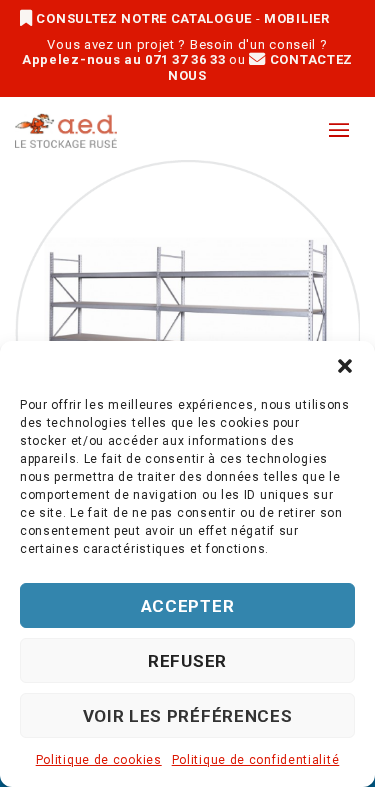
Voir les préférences (188, 716)
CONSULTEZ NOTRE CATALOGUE (144, 18)
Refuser (187, 661)
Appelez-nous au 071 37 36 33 (124, 59)
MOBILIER (297, 18)
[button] (345, 366)
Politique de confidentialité (256, 760)
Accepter (188, 606)
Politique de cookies (99, 760)
